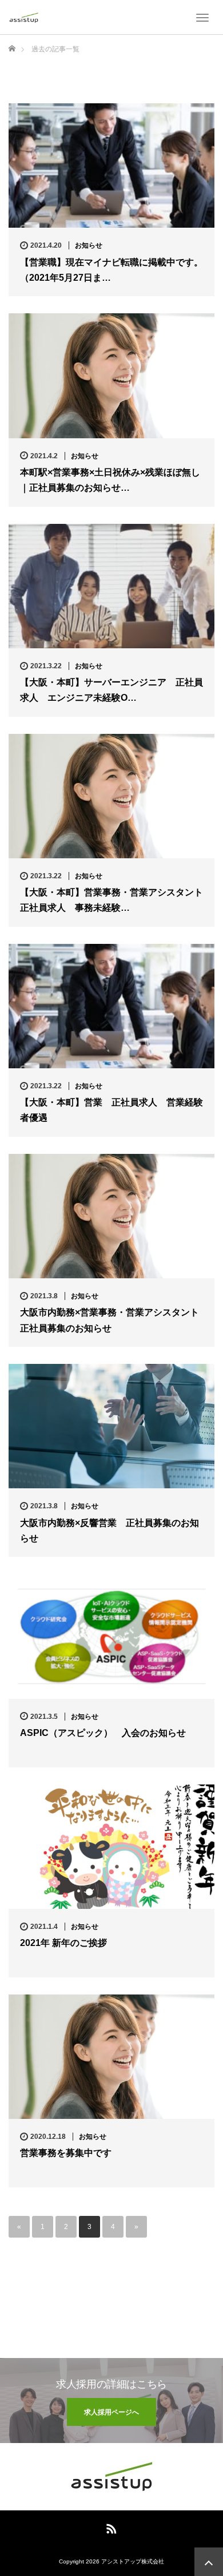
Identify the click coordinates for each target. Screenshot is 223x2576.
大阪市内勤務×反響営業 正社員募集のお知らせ (109, 1531)
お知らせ (89, 245)
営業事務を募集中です (66, 2153)
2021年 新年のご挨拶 (63, 1943)
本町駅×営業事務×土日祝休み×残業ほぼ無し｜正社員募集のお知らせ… (110, 480)
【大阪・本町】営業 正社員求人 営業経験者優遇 (111, 1110)
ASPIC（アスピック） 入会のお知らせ (103, 1733)
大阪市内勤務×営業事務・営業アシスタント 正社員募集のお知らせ (111, 1320)
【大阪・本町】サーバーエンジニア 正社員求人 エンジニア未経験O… (111, 690)
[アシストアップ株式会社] (24, 17)
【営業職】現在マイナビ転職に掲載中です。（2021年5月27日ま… (111, 270)
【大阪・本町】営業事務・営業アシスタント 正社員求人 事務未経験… (111, 900)
